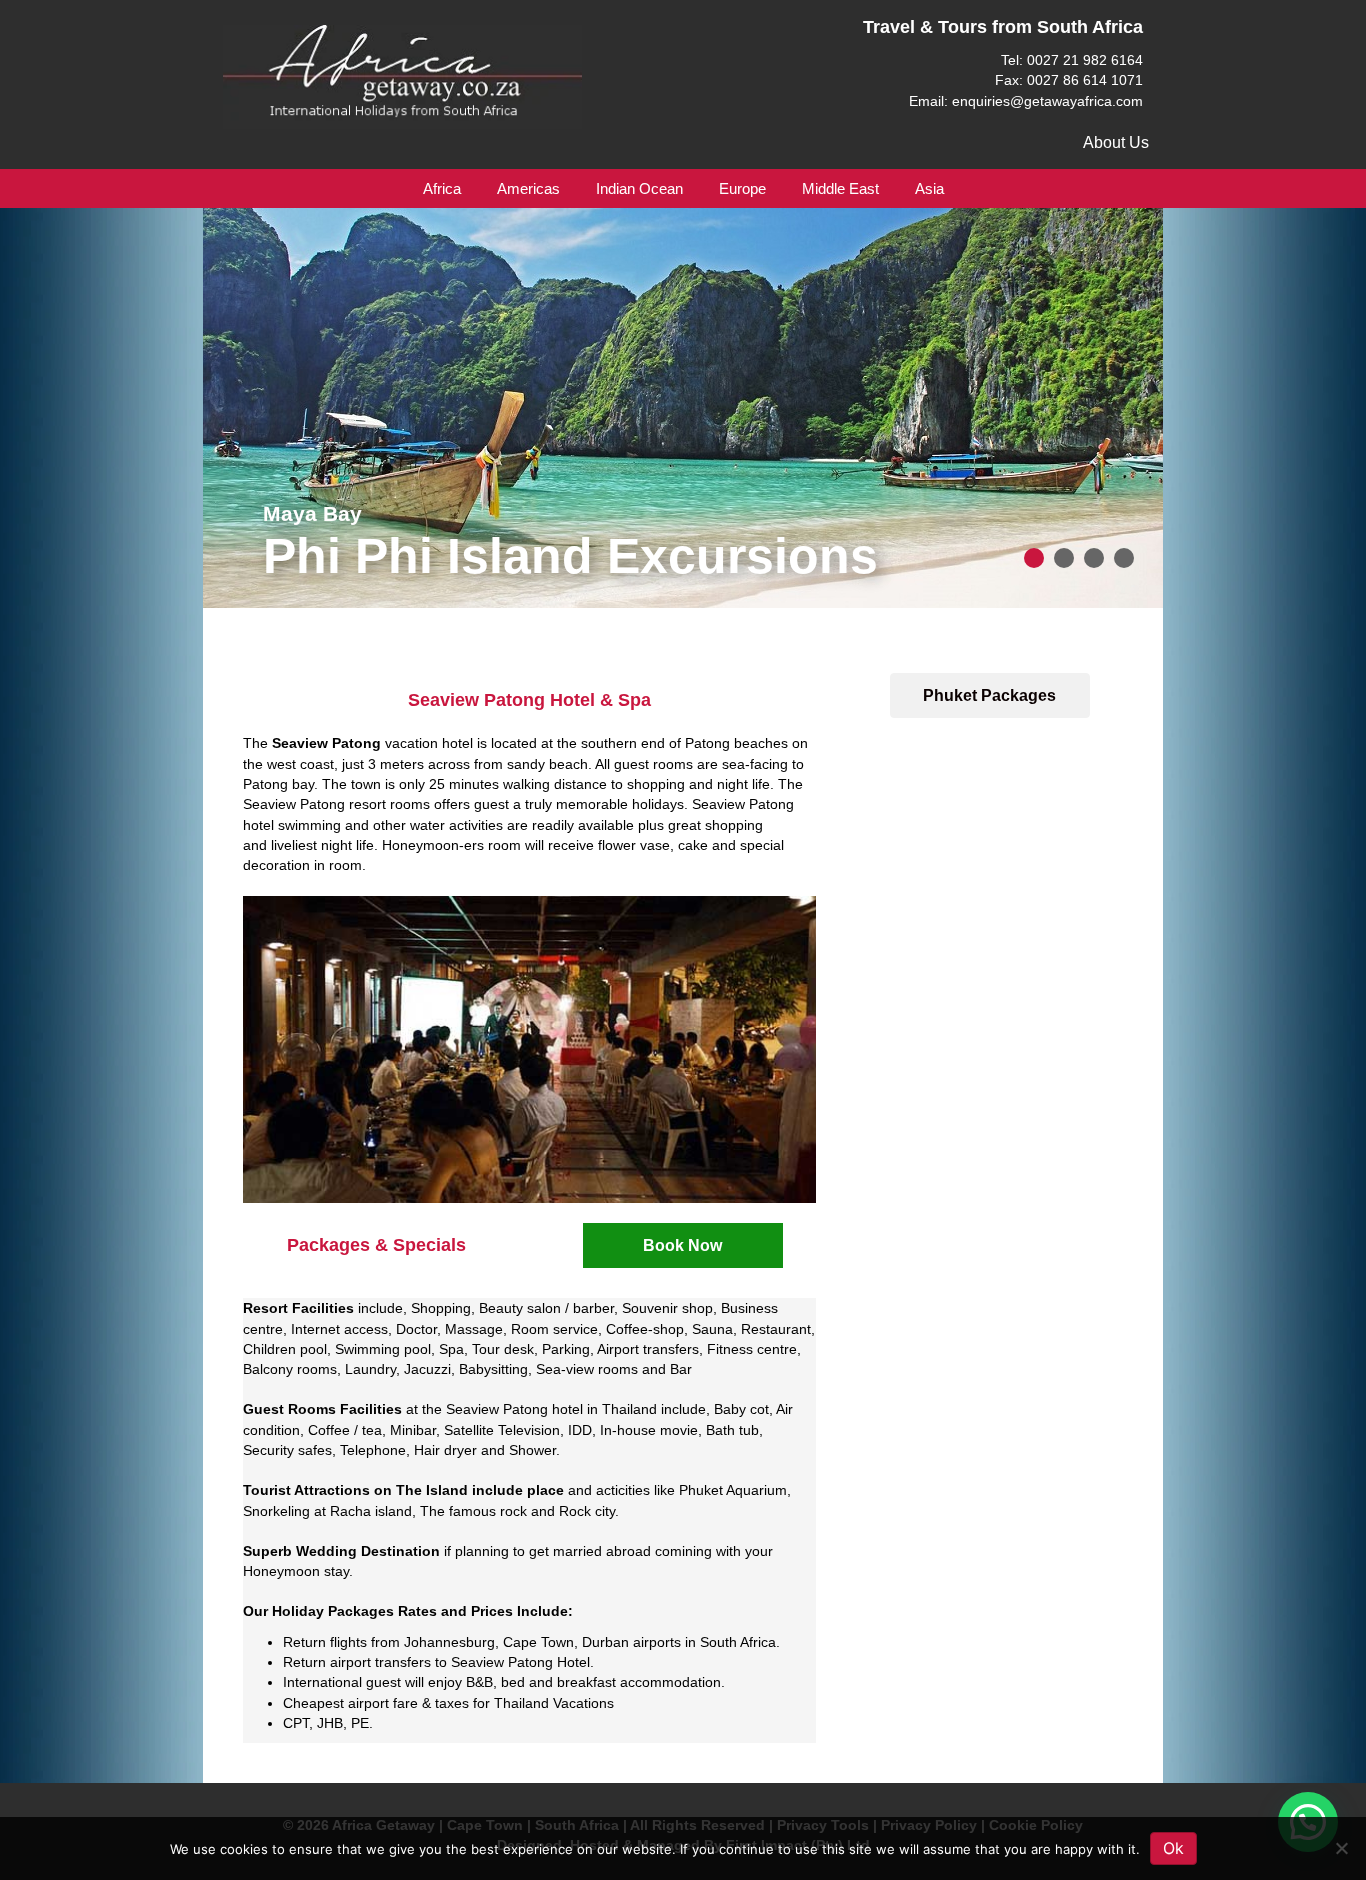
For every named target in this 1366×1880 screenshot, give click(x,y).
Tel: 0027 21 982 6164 (1072, 60)
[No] (1341, 1848)
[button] (683, 1245)
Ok (1173, 1848)
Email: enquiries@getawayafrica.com (1026, 101)
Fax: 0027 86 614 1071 (1069, 80)
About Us (1116, 142)
